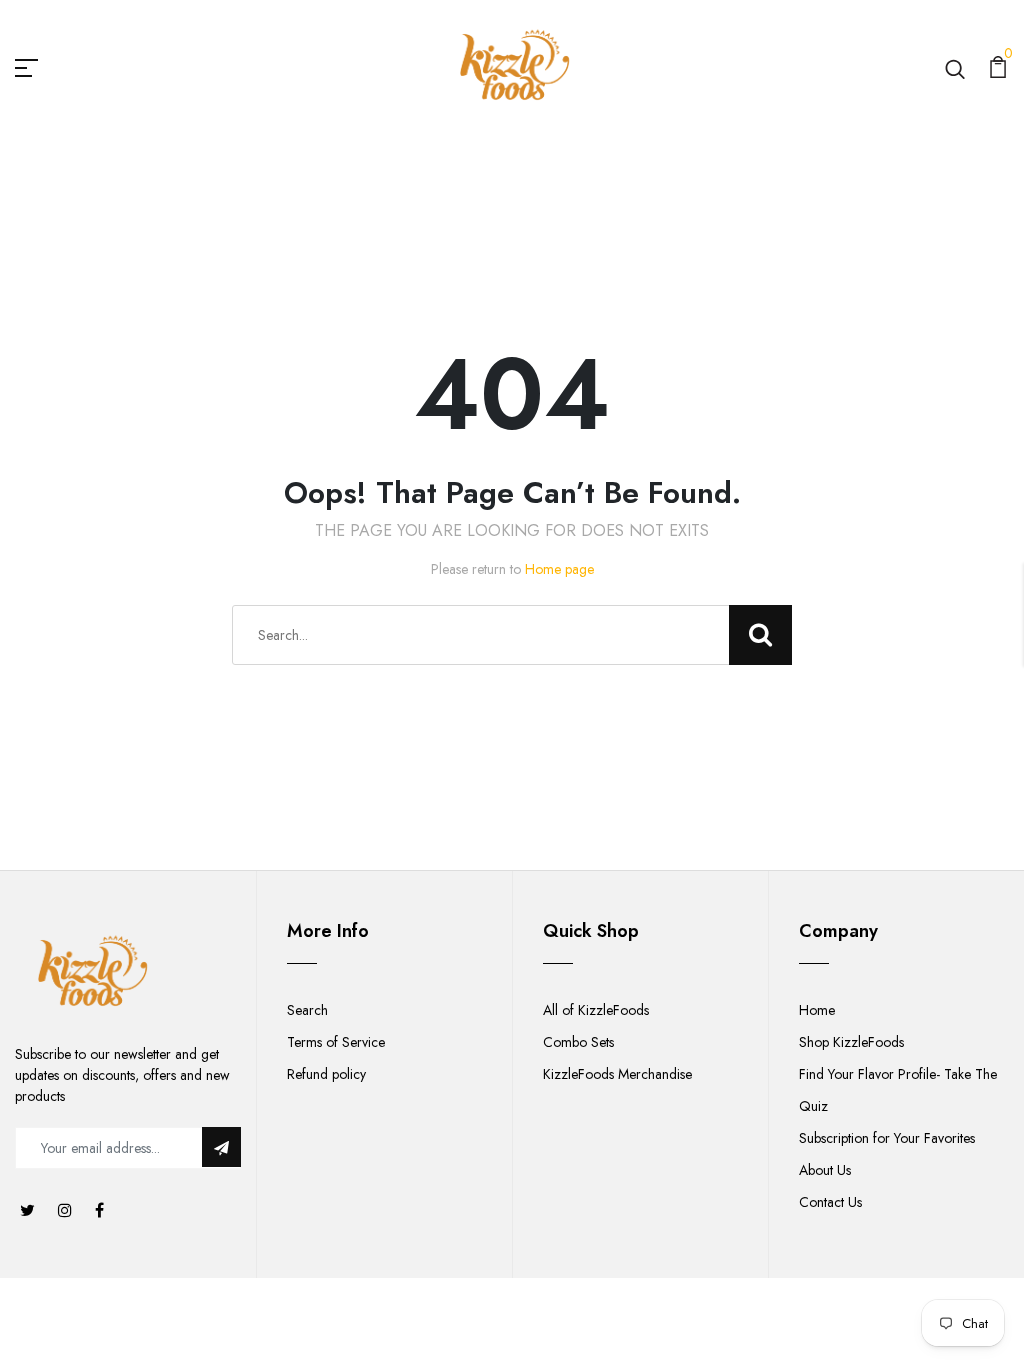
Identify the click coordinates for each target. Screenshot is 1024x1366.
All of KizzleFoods (596, 1010)
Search (307, 1010)
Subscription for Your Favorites (887, 1138)
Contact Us (830, 1202)
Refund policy (326, 1074)
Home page (559, 569)
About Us (825, 1170)
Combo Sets (578, 1042)
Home (817, 1010)
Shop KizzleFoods (851, 1042)
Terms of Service (336, 1042)
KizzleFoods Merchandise (617, 1074)
